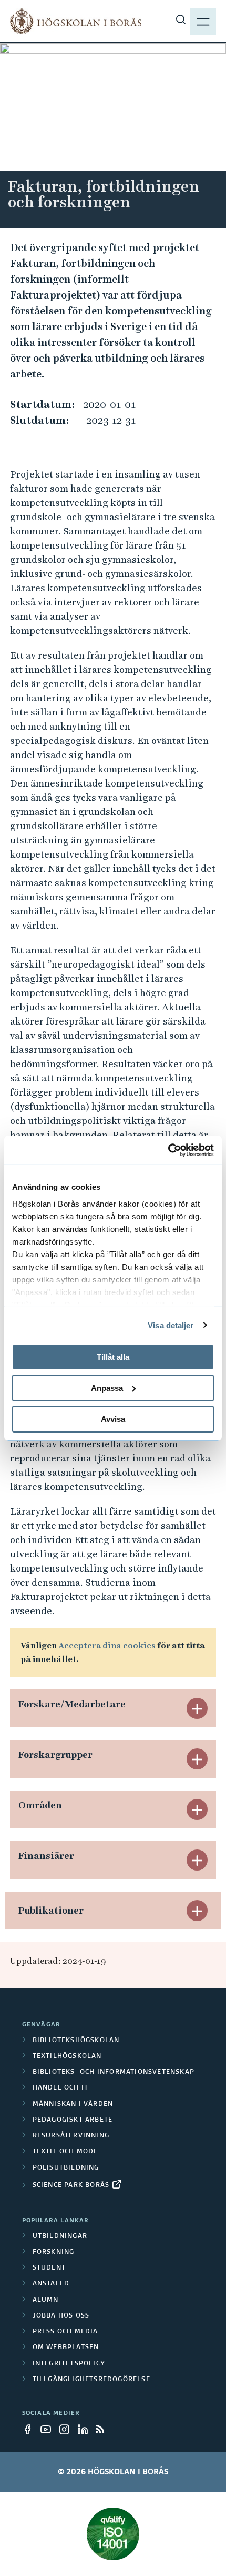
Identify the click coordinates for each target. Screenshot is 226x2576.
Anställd (51, 2284)
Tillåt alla (113, 1357)
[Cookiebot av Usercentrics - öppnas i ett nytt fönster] (168, 1150)
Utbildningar (60, 2236)
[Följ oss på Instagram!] (67, 2429)
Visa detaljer (171, 1325)
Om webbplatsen (66, 2348)
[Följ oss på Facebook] (30, 2429)
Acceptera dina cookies (107, 1645)
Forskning (54, 2252)
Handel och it (61, 2088)
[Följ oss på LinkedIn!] (86, 2429)
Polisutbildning (66, 2168)
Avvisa (113, 1419)
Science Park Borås (71, 2185)
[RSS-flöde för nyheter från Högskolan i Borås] (104, 2429)
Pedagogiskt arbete (73, 2120)
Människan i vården (73, 2104)
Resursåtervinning (71, 2136)
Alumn (46, 2300)
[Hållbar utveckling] (113, 2534)
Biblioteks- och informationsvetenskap (114, 2072)
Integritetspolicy (69, 2364)
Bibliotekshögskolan (76, 2041)
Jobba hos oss (61, 2316)
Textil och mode (65, 2152)
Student (49, 2268)
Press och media (65, 2332)
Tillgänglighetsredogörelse (91, 2380)
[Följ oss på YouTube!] (49, 2429)
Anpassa (107, 1388)
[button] (197, 1708)
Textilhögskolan (67, 2056)
